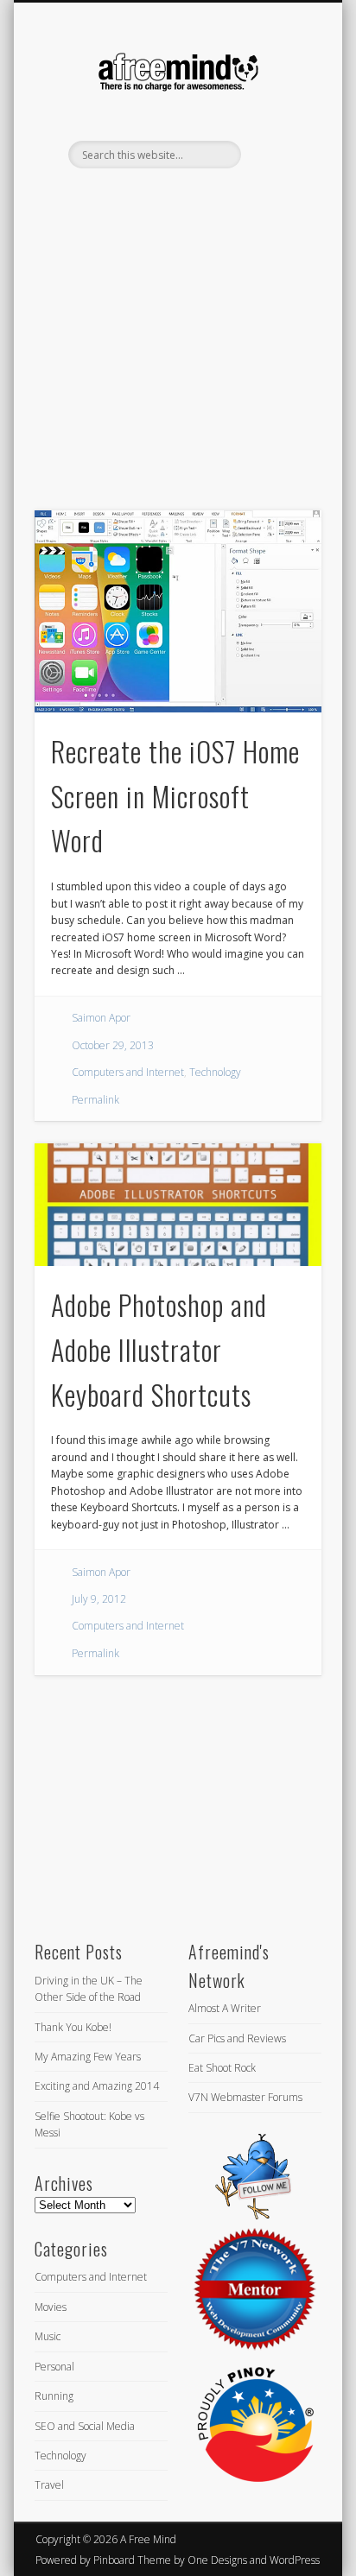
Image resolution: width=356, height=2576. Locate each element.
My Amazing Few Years (88, 2057)
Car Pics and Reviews (237, 2038)
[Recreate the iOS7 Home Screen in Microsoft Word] (178, 611)
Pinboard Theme (132, 2560)
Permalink (95, 1100)
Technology (215, 1072)
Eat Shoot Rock (222, 2068)
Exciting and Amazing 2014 (97, 2086)
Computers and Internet (128, 1072)
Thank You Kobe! (73, 2027)
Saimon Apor (101, 1018)
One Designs (217, 2560)
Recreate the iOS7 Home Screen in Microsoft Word (175, 796)
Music (48, 2336)
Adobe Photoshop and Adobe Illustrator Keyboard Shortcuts (159, 1349)
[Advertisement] (178, 369)
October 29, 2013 (113, 1045)
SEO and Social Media (85, 2426)
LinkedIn (194, 198)
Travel (49, 2485)
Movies (51, 2307)
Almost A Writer (225, 2008)
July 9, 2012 (99, 1599)
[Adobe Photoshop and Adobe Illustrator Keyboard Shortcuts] (178, 1205)
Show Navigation (279, 155)
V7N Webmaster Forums (245, 2097)
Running (54, 2396)
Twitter (158, 198)
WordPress (295, 2560)
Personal (54, 2367)
